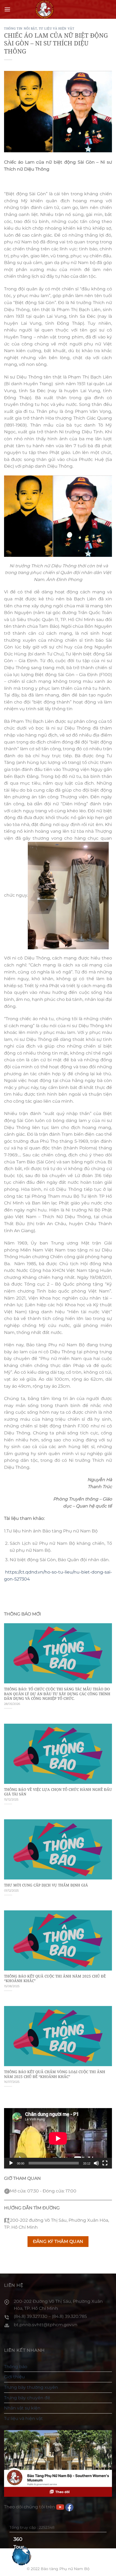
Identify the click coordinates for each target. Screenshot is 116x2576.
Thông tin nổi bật (21, 28)
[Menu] (7, 9)
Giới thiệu (14, 2377)
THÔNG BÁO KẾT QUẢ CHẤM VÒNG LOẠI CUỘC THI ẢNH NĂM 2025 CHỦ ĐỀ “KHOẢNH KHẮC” (55, 2074)
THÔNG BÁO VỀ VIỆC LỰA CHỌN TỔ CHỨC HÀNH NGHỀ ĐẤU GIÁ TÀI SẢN (58, 1792)
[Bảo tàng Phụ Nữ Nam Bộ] (45, 9)
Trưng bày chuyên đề (27, 2398)
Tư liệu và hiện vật (57, 28)
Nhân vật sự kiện (22, 2408)
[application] (58, 2138)
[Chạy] (11, 2163)
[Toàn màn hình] (105, 2163)
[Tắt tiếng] (96, 2163)
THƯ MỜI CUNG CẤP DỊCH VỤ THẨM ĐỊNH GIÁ (46, 1885)
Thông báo (16, 2367)
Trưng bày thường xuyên (31, 2387)
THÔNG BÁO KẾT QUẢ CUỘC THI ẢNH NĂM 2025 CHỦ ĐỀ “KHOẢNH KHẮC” (55, 1978)
